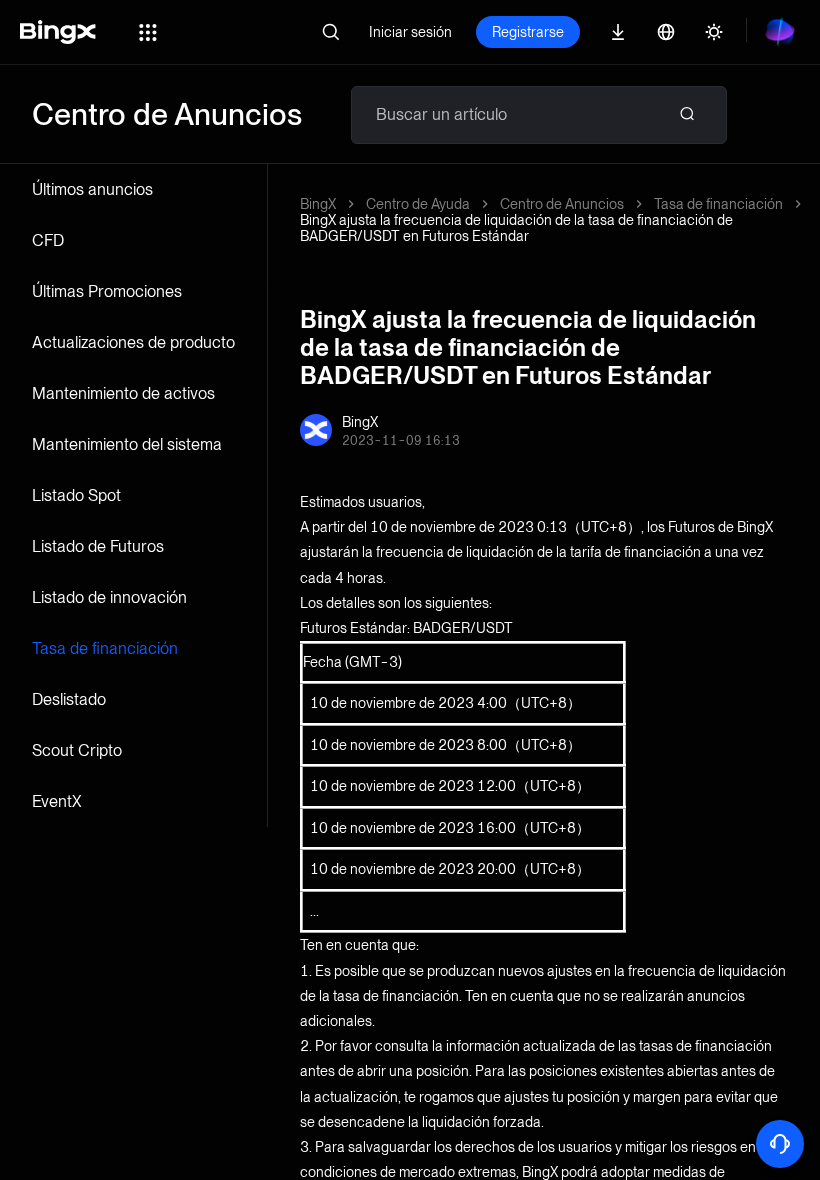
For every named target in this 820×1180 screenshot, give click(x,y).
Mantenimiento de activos (123, 393)
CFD (48, 240)
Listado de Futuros (98, 546)
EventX (57, 801)
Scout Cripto (77, 750)
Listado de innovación (109, 597)
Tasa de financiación (105, 648)
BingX (318, 204)
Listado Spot (76, 495)
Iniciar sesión (410, 32)
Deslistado (69, 699)
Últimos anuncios (92, 189)
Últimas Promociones (107, 291)
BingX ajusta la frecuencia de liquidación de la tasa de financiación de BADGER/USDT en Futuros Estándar (516, 228)
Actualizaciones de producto (133, 342)
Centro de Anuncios (562, 204)
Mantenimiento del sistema (127, 444)
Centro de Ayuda (418, 204)
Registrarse (528, 32)
